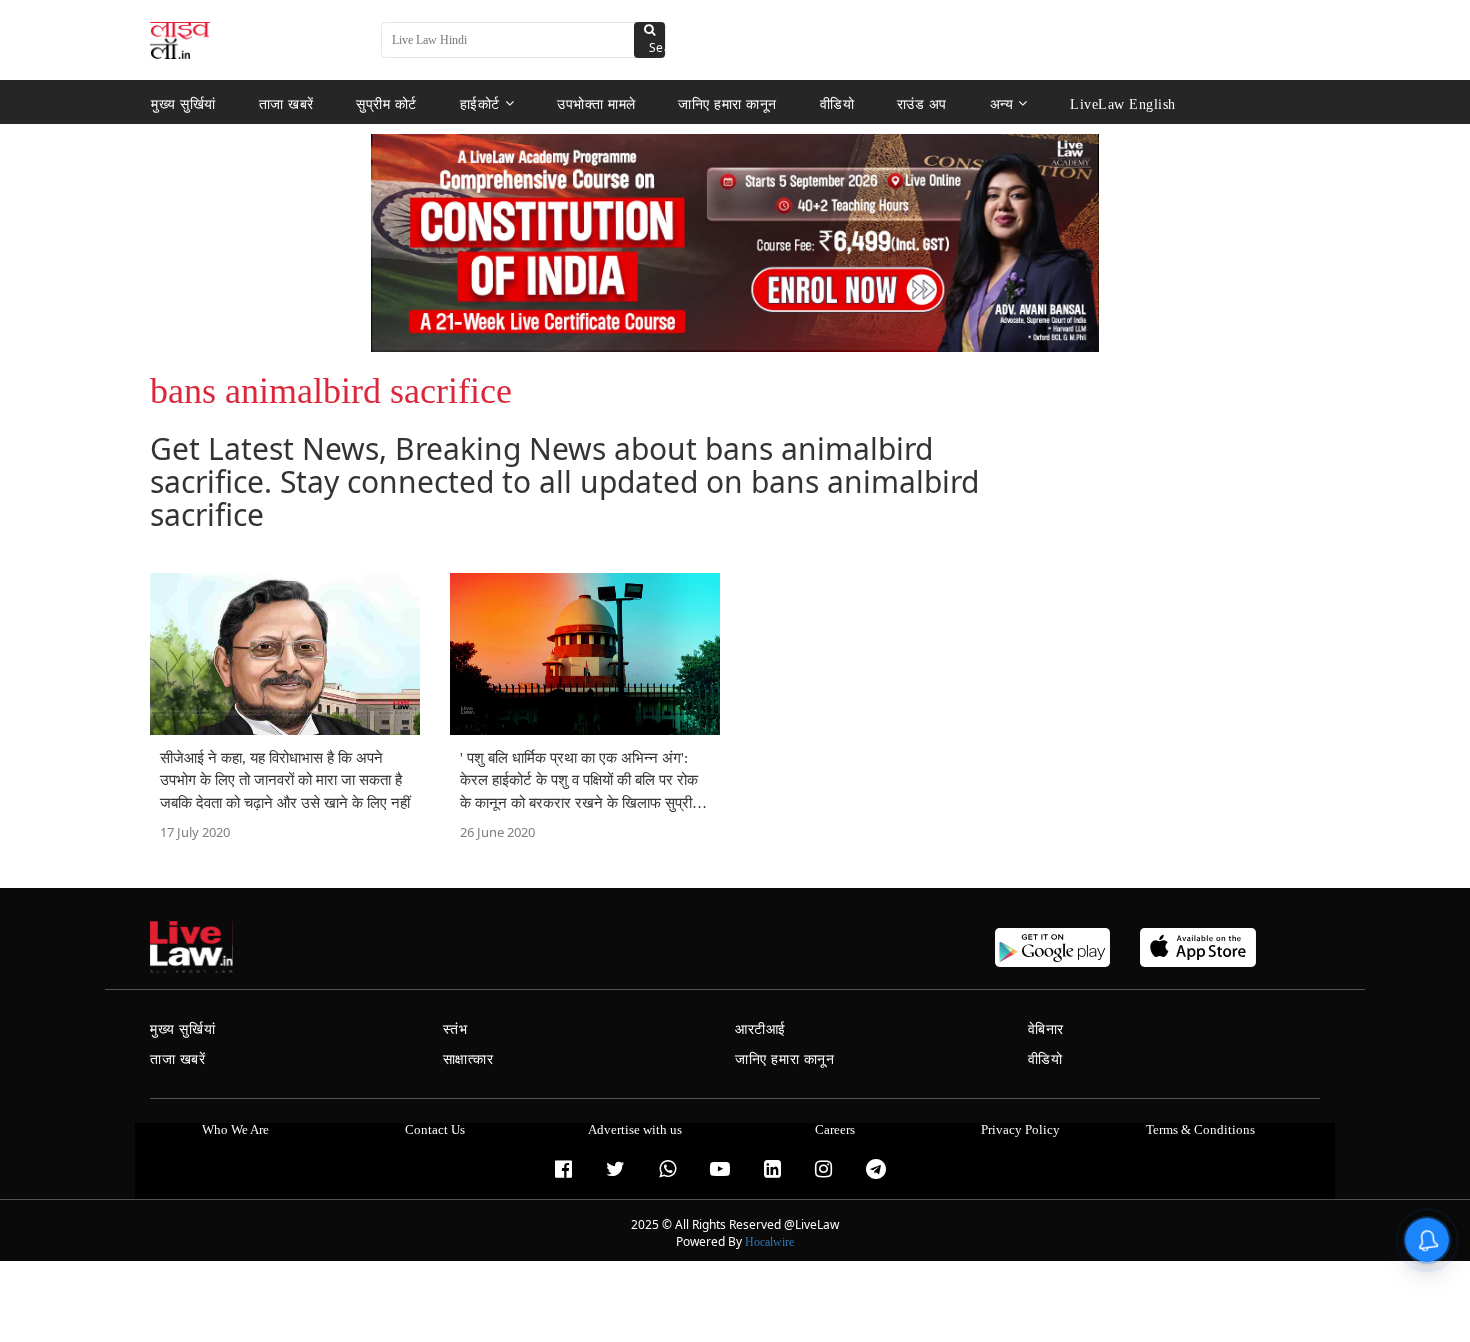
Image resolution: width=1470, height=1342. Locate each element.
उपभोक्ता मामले (596, 103)
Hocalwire (769, 1242)
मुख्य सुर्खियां (183, 103)
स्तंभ (455, 1029)
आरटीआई (760, 1029)
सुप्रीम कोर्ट (386, 103)
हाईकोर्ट (480, 103)
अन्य (1002, 103)
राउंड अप (922, 103)
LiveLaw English (1123, 103)
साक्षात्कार (468, 1059)
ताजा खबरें (286, 103)
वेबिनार (1046, 1029)
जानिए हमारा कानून (727, 103)
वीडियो (837, 103)
